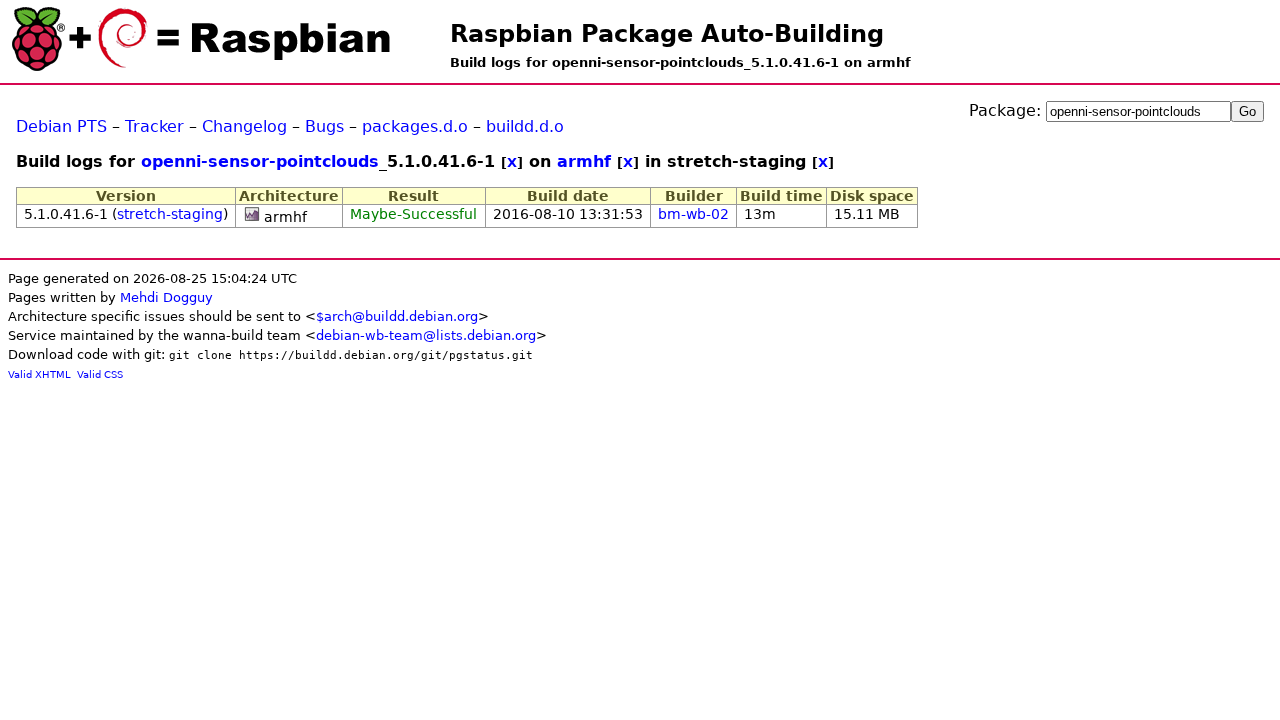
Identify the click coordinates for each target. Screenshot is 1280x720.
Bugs (324, 126)
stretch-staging (170, 214)
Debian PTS (61, 126)
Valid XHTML (39, 374)
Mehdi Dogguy (166, 297)
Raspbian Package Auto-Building (667, 34)
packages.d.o (415, 126)
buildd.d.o (525, 126)
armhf (584, 161)
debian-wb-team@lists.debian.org (426, 335)
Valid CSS (100, 374)
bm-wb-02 (693, 214)
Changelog (244, 126)
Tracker (154, 126)
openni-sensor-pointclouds (260, 161)
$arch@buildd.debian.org (397, 316)
